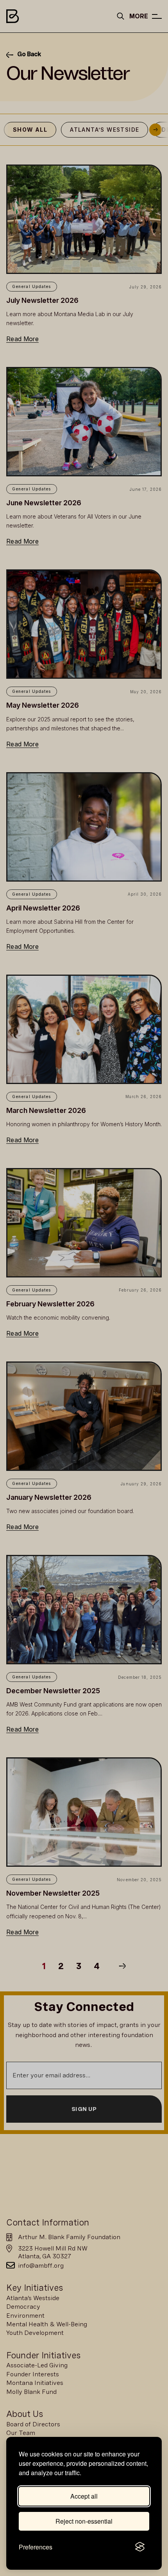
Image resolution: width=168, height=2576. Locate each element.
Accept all (84, 2496)
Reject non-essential (84, 2521)
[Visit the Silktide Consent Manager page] (140, 2547)
